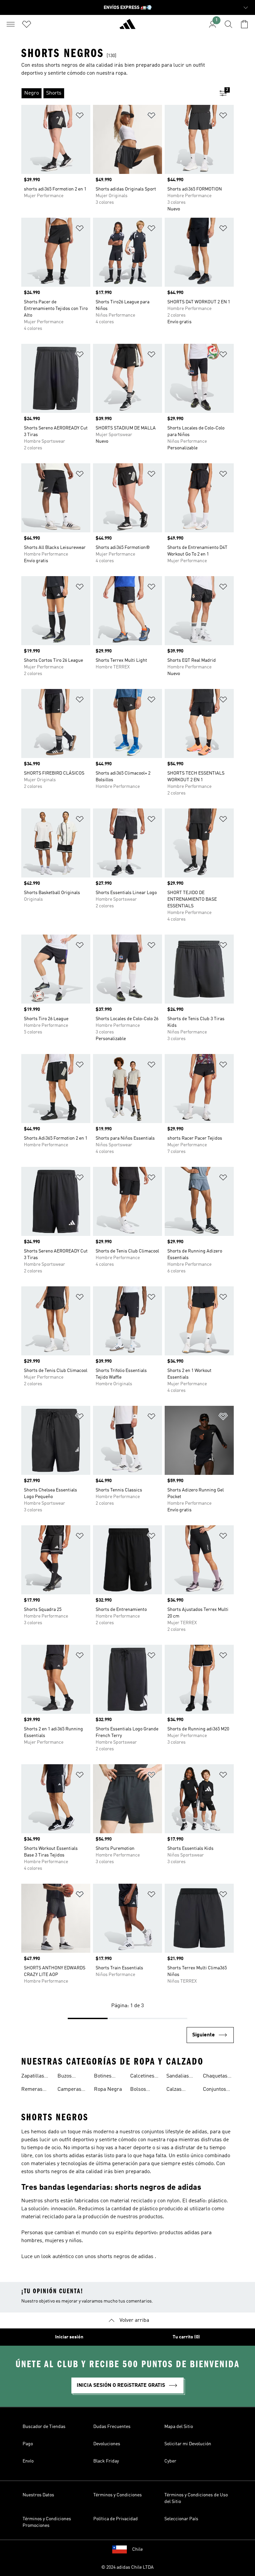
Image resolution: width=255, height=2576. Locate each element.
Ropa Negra (108, 2089)
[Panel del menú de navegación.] (11, 24)
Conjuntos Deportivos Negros (215, 2090)
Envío (28, 2461)
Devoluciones (107, 2444)
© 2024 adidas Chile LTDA (127, 2567)
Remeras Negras (32, 2090)
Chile (137, 2549)
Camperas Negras (69, 2090)
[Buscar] (228, 24)
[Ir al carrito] (244, 24)
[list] (117, 93)
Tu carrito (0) (186, 2337)
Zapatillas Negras (33, 2077)
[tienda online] (127, 27)
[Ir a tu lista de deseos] (27, 24)
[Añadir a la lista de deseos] (80, 117)
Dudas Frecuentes (112, 2427)
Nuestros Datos (38, 2495)
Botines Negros (103, 2077)
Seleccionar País (181, 2519)
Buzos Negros (66, 2077)
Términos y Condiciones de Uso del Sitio (196, 2498)
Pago (28, 2444)
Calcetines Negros (142, 2077)
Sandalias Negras (178, 2077)
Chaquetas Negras (215, 2077)
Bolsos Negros (139, 2090)
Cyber (170, 2461)
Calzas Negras (175, 2090)
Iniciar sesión (69, 2337)
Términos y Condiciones (118, 2495)
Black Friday (106, 2461)
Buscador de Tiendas (44, 2427)
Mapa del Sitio (179, 2427)
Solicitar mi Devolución (188, 2444)
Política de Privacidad (116, 2519)
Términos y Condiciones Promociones (47, 2522)
